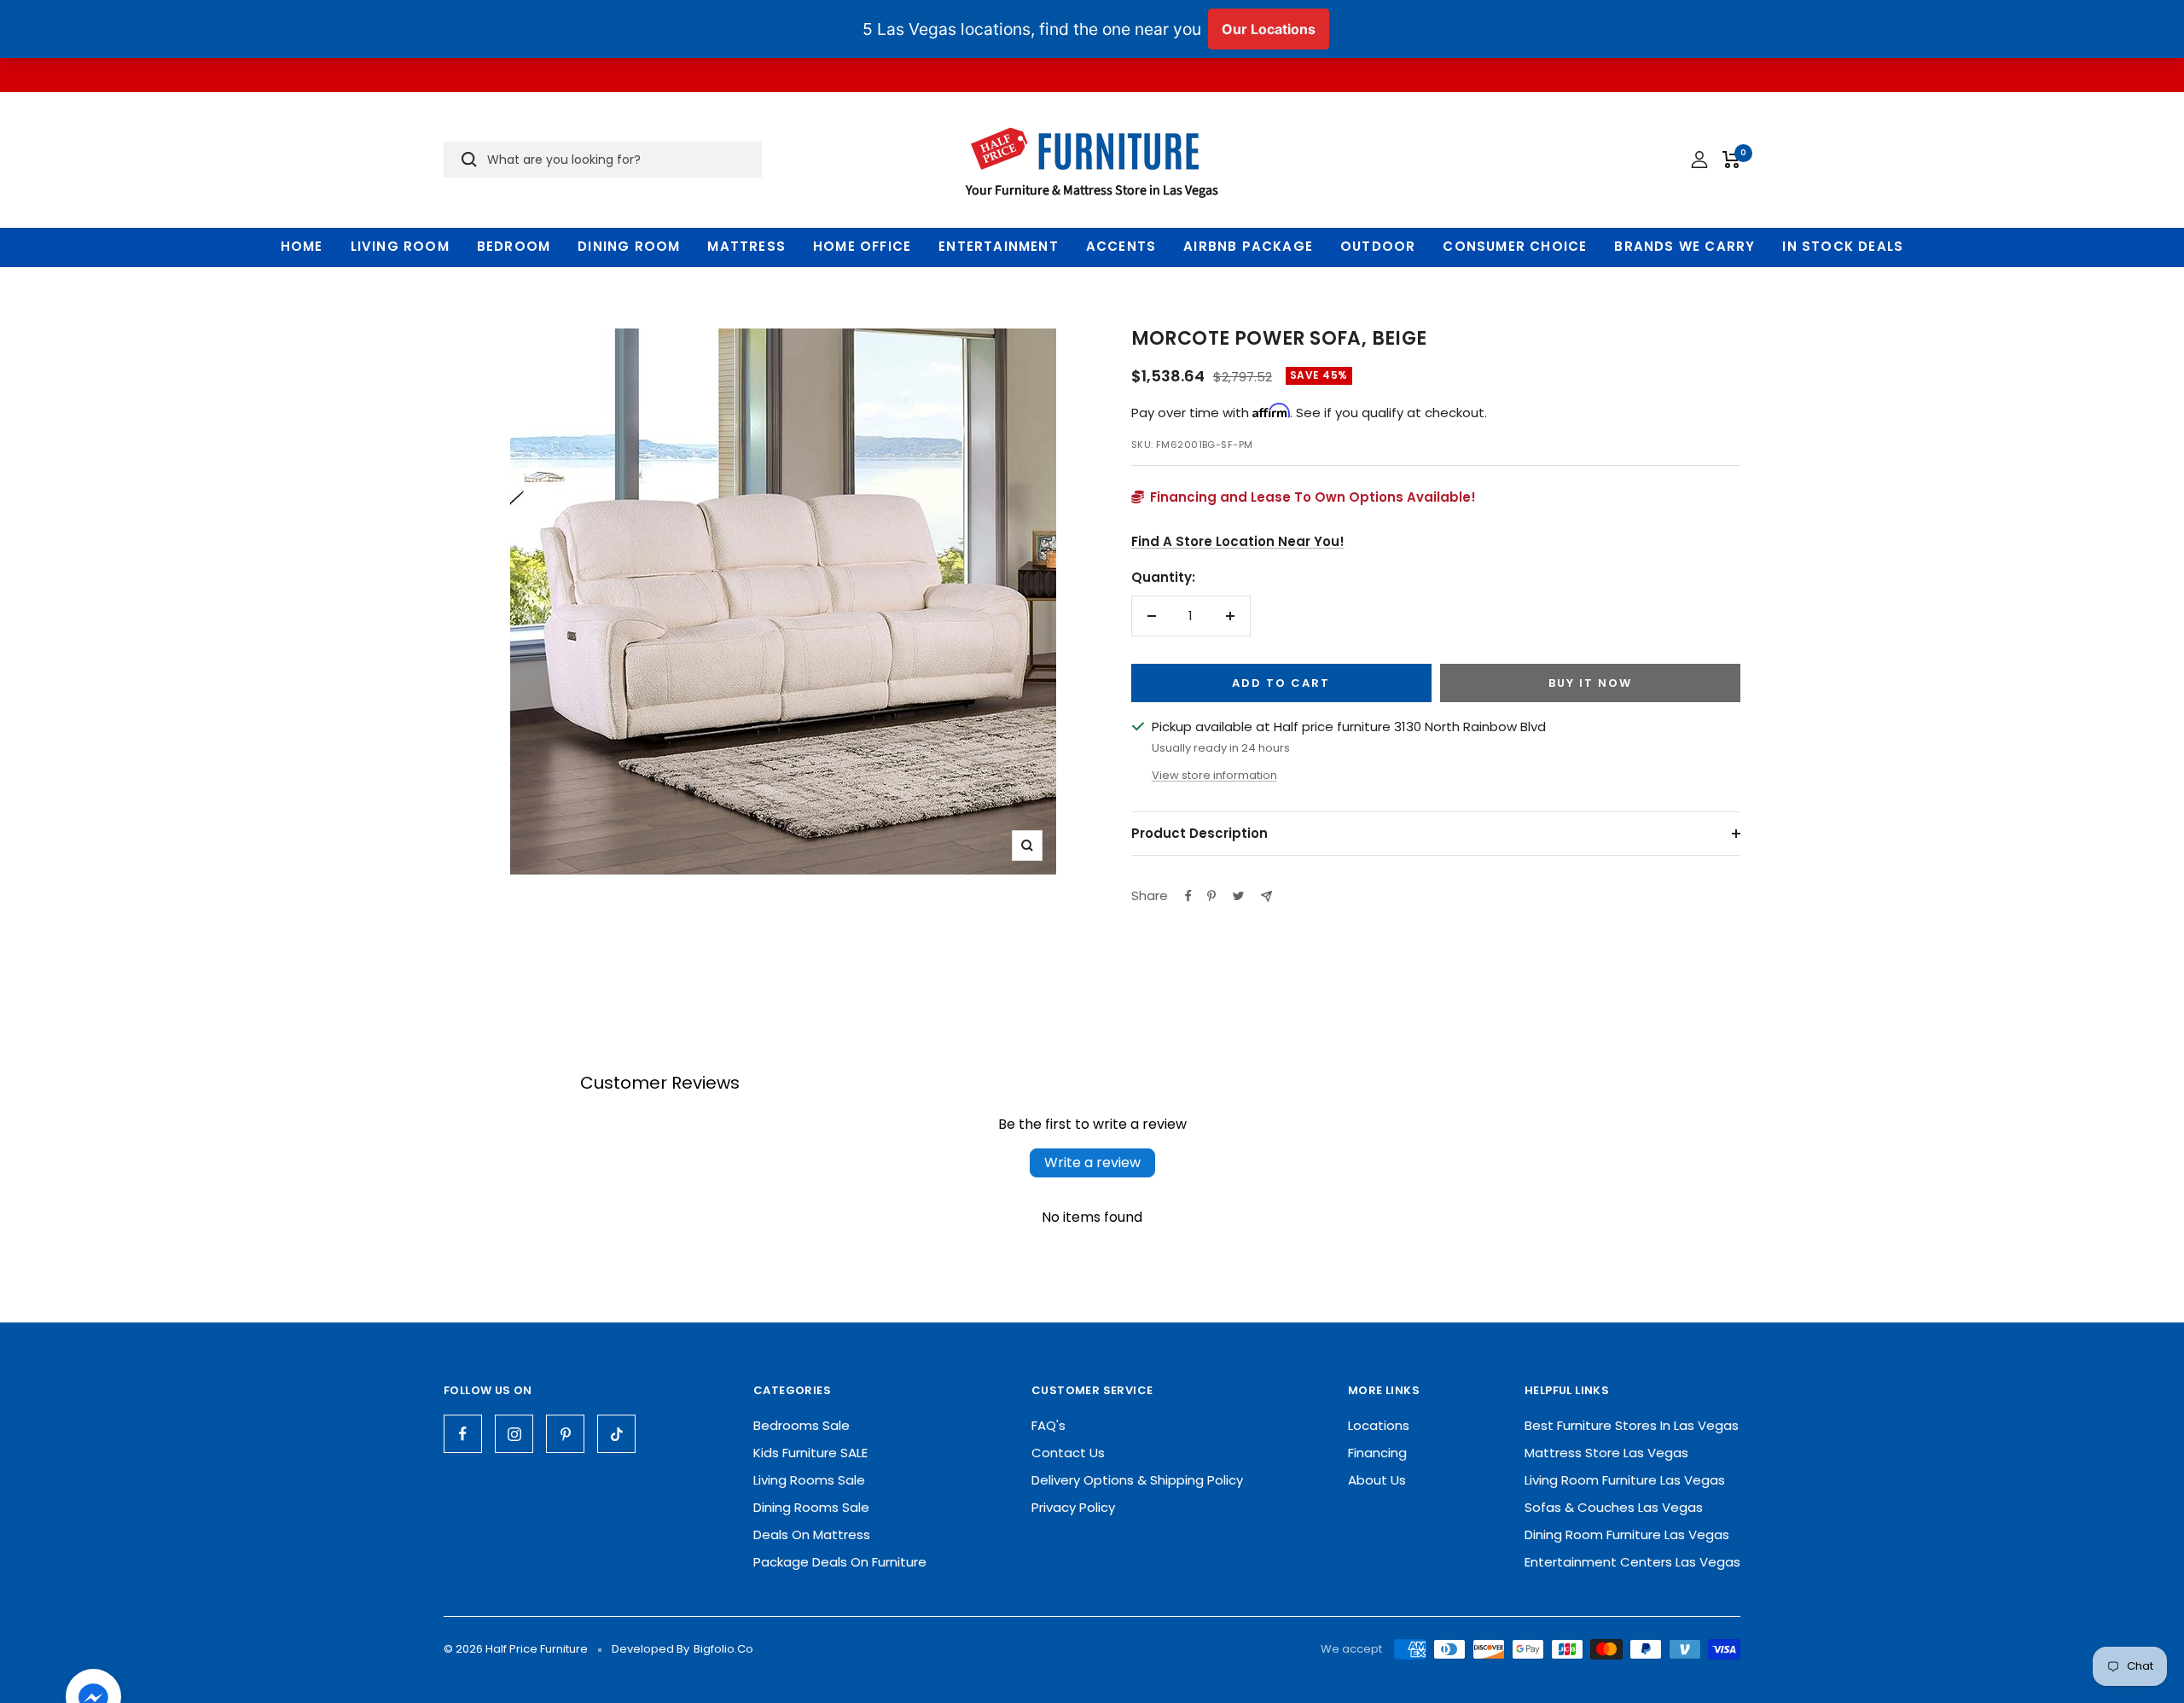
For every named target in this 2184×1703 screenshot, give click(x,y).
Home (302, 246)
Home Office (862, 246)
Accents (1121, 246)
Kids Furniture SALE (810, 1453)
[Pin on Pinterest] (1211, 896)
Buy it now (1590, 683)
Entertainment (999, 246)
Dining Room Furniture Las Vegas (1627, 1534)
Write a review (1092, 1162)
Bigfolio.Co (723, 1649)
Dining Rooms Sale (811, 1507)
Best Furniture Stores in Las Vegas (1632, 1425)
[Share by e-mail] (1266, 896)
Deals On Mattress (812, 1534)
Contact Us (1068, 1453)
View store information (1214, 775)
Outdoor (1378, 246)
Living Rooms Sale (809, 1480)
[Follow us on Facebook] (463, 1434)
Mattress (746, 246)
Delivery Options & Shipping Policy (1137, 1480)
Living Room (400, 246)
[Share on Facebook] (1188, 896)
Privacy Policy (1073, 1507)
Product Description (1199, 833)
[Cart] (1731, 160)
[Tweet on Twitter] (1238, 896)
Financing (1377, 1453)
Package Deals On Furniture (840, 1562)
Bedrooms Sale (802, 1425)
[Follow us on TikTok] (616, 1434)
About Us (1377, 1480)
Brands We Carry (1684, 246)
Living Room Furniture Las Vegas (1625, 1480)
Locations (1379, 1425)
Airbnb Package (1248, 246)
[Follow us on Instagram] (514, 1434)
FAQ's (1048, 1425)
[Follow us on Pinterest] (565, 1434)
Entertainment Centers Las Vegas (1632, 1562)
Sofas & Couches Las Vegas (1614, 1507)
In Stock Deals (1843, 246)
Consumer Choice (1515, 246)
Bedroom (514, 246)
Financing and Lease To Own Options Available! (1311, 497)
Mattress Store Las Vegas (1606, 1453)
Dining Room (629, 246)
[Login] (1699, 160)
